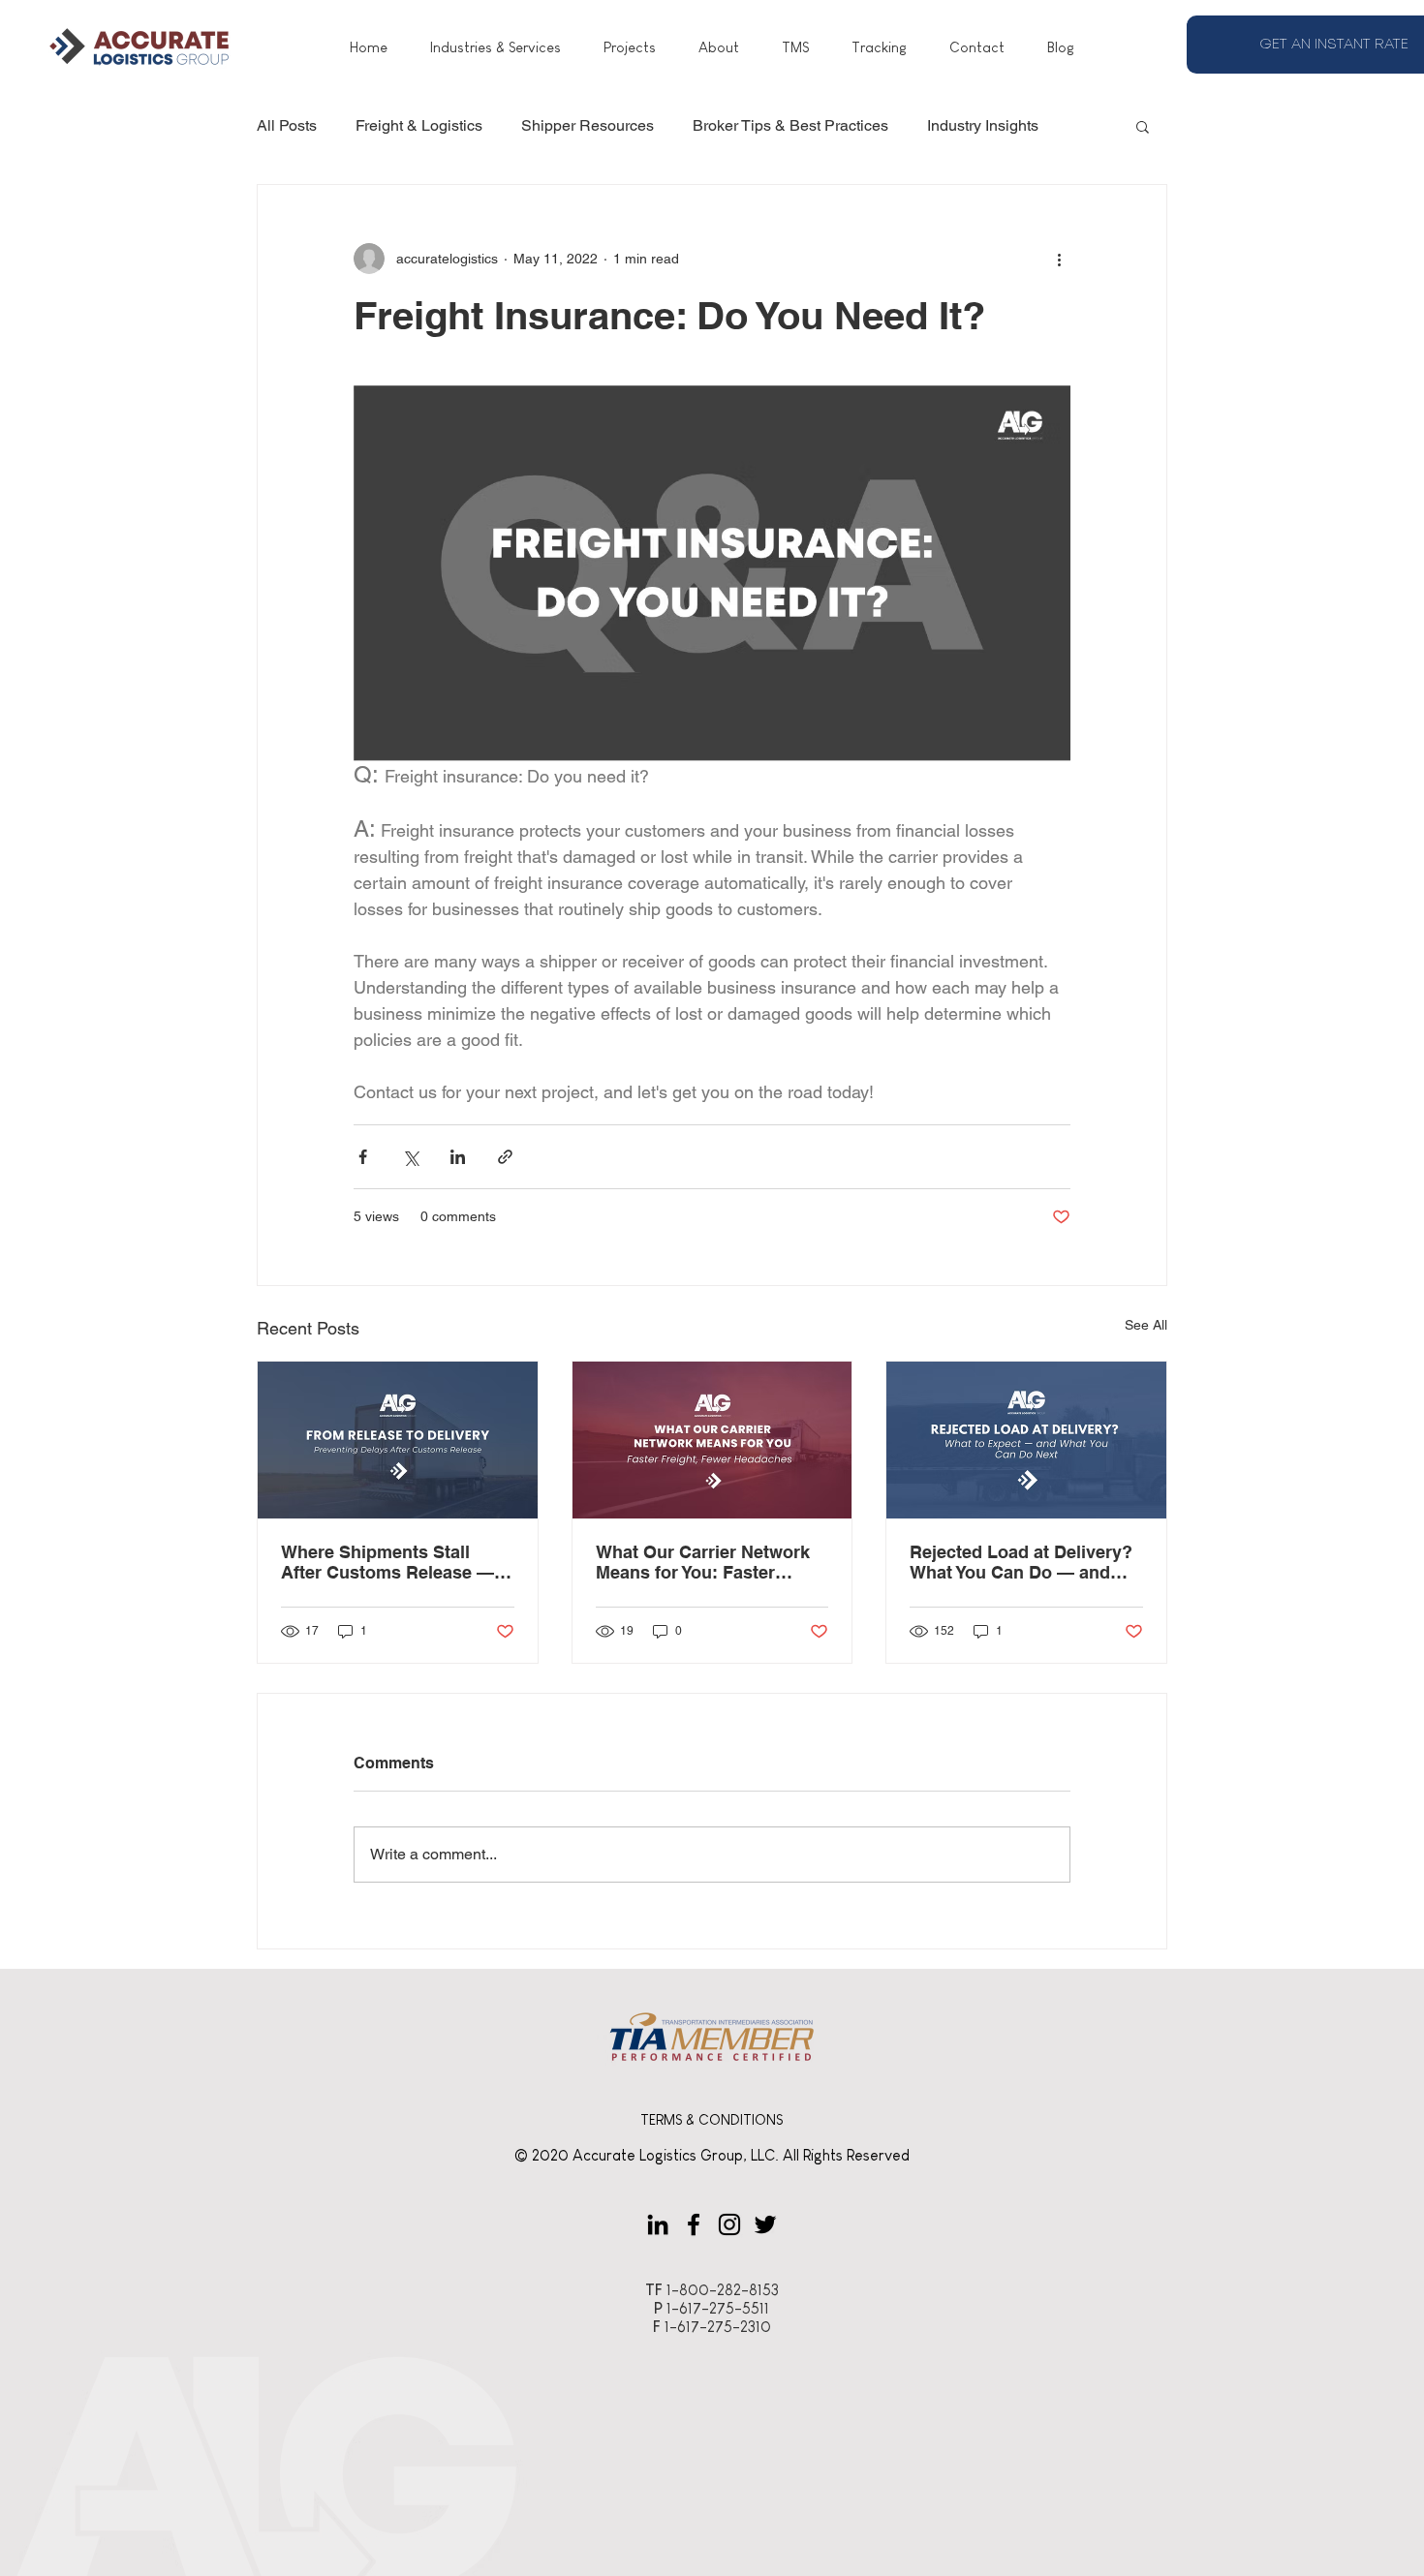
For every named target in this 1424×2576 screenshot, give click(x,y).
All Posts (287, 125)
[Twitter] (765, 2224)
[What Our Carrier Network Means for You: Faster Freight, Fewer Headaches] (712, 1440)
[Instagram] (729, 2224)
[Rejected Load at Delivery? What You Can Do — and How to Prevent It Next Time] (1026, 1440)
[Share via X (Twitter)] (410, 1157)
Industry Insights (983, 125)
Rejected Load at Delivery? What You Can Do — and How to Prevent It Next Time (1024, 1562)
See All (1146, 1325)
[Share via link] (505, 1157)
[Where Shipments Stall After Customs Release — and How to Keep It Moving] (398, 1440)
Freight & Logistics (419, 125)
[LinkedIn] (658, 2224)
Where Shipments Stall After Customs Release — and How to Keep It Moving (392, 1562)
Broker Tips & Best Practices (790, 125)
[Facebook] (694, 2224)
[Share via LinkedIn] (458, 1157)
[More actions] (1059, 259)
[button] (1143, 126)
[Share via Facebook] (363, 1157)
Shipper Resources (588, 125)
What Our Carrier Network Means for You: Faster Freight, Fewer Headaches (704, 1562)
